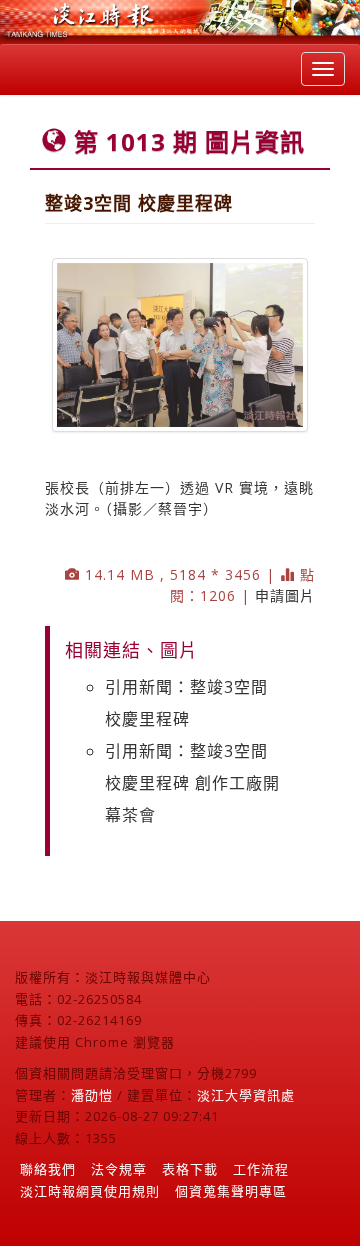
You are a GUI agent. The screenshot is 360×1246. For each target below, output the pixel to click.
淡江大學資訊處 (246, 1095)
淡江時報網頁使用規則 (90, 1191)
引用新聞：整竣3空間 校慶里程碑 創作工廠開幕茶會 (192, 783)
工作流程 (261, 1169)
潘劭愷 (92, 1095)
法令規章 (119, 1169)
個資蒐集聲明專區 (231, 1191)
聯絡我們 (48, 1169)
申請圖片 (285, 595)
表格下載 (190, 1169)
